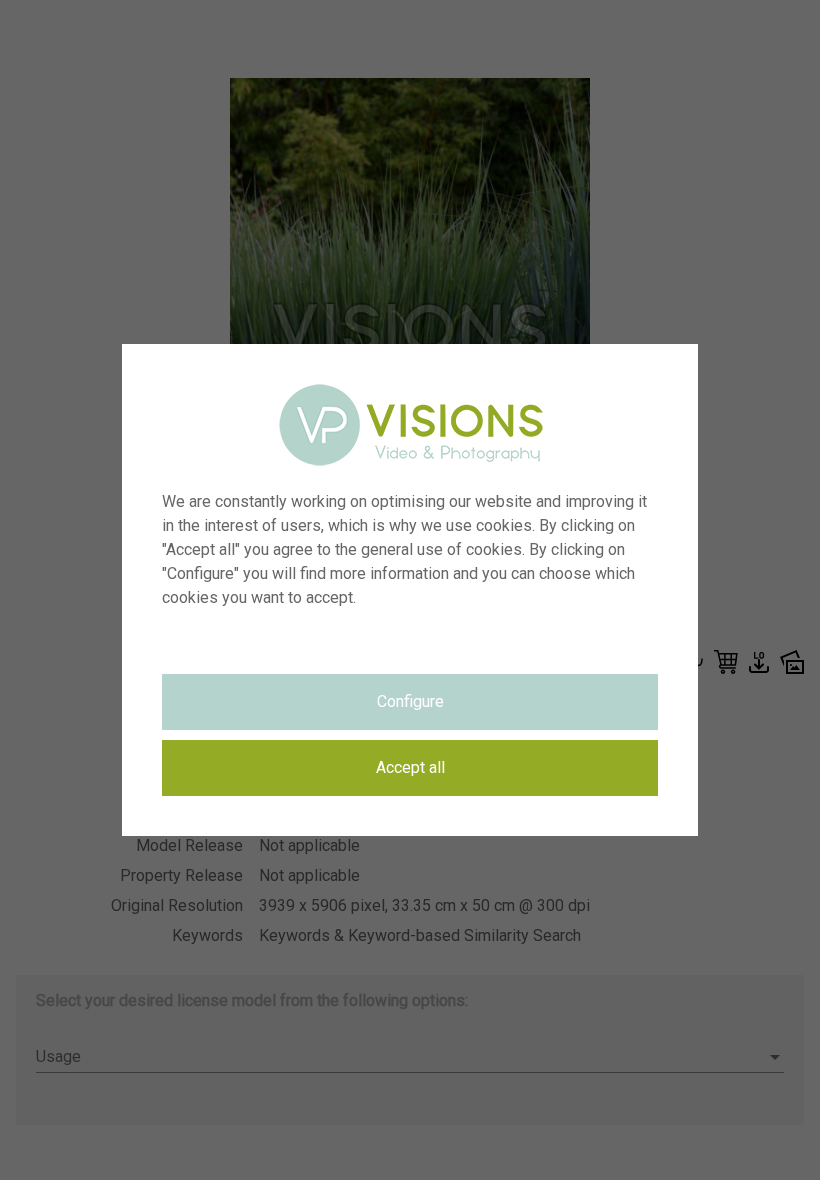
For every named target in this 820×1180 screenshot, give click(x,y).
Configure (410, 701)
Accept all (410, 767)
